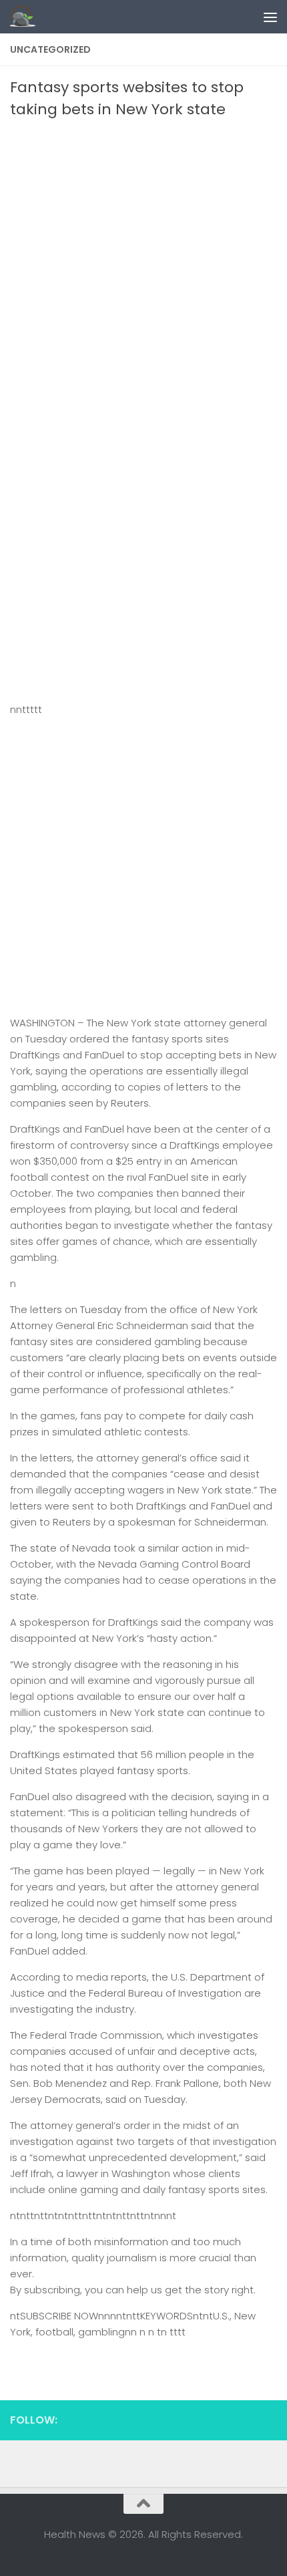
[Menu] (270, 17)
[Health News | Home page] (27, 17)
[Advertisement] (143, 271)
